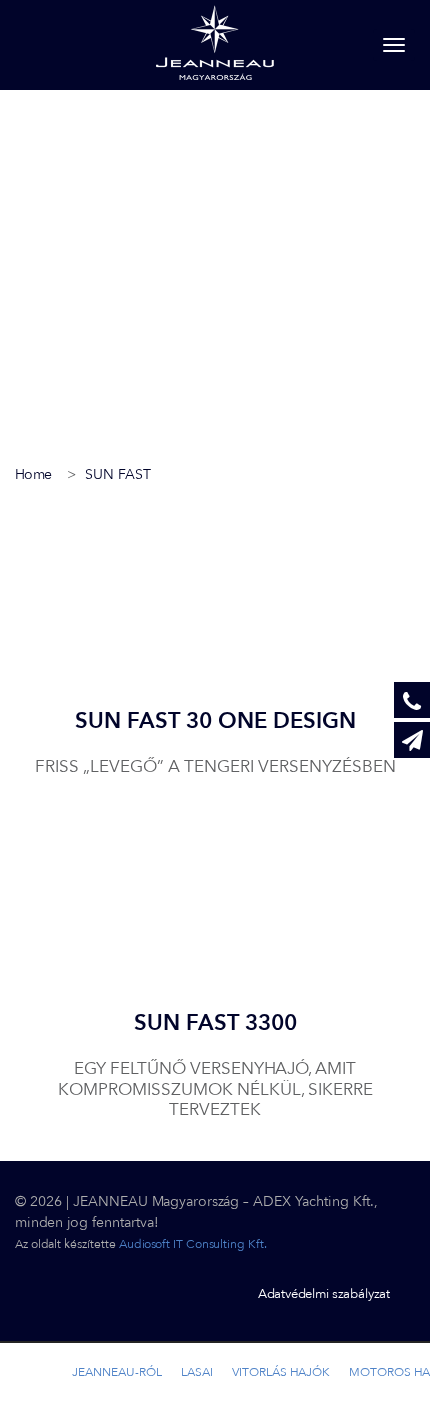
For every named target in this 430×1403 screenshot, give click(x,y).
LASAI (197, 1372)
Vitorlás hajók (281, 1372)
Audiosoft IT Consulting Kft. (193, 1244)
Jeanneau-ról (117, 1372)
